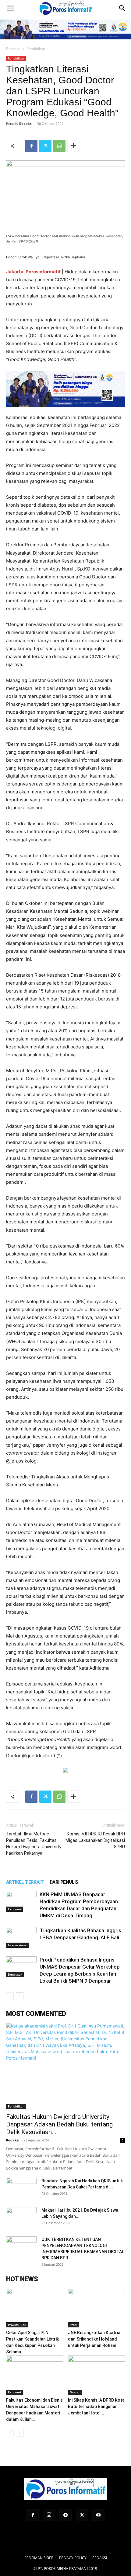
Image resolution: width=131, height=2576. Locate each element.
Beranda (13, 49)
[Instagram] (49, 2515)
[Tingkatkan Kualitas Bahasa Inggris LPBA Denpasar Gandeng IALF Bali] (21, 1938)
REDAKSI (100, 2558)
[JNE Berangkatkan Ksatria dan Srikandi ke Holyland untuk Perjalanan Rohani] (97, 2308)
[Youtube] (98, 2515)
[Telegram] (65, 2515)
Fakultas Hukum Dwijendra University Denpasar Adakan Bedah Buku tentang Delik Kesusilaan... (59, 2124)
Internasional (18, 1945)
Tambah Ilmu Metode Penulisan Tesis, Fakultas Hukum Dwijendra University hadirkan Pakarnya (34, 1844)
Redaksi (26, 124)
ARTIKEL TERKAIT (25, 1882)
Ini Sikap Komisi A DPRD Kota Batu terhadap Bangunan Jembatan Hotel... (96, 2407)
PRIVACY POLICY (73, 2558)
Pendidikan (36, 49)
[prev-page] (10, 1996)
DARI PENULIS (64, 1882)
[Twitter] (45, 146)
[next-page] (20, 1996)
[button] (10, 8)
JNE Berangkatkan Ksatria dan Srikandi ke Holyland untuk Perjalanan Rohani (94, 2339)
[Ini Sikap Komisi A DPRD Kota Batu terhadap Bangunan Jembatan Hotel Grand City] (97, 2375)
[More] (74, 146)
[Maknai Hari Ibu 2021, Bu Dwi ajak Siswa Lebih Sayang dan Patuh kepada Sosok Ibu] (21, 2218)
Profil (74, 2325)
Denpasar (15, 1974)
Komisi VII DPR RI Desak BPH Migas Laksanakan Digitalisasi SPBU (95, 1840)
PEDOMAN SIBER (39, 2558)
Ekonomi (14, 1909)
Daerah (75, 2392)
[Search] (122, 8)
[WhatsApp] (59, 146)
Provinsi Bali (17, 2325)
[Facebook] (31, 146)
